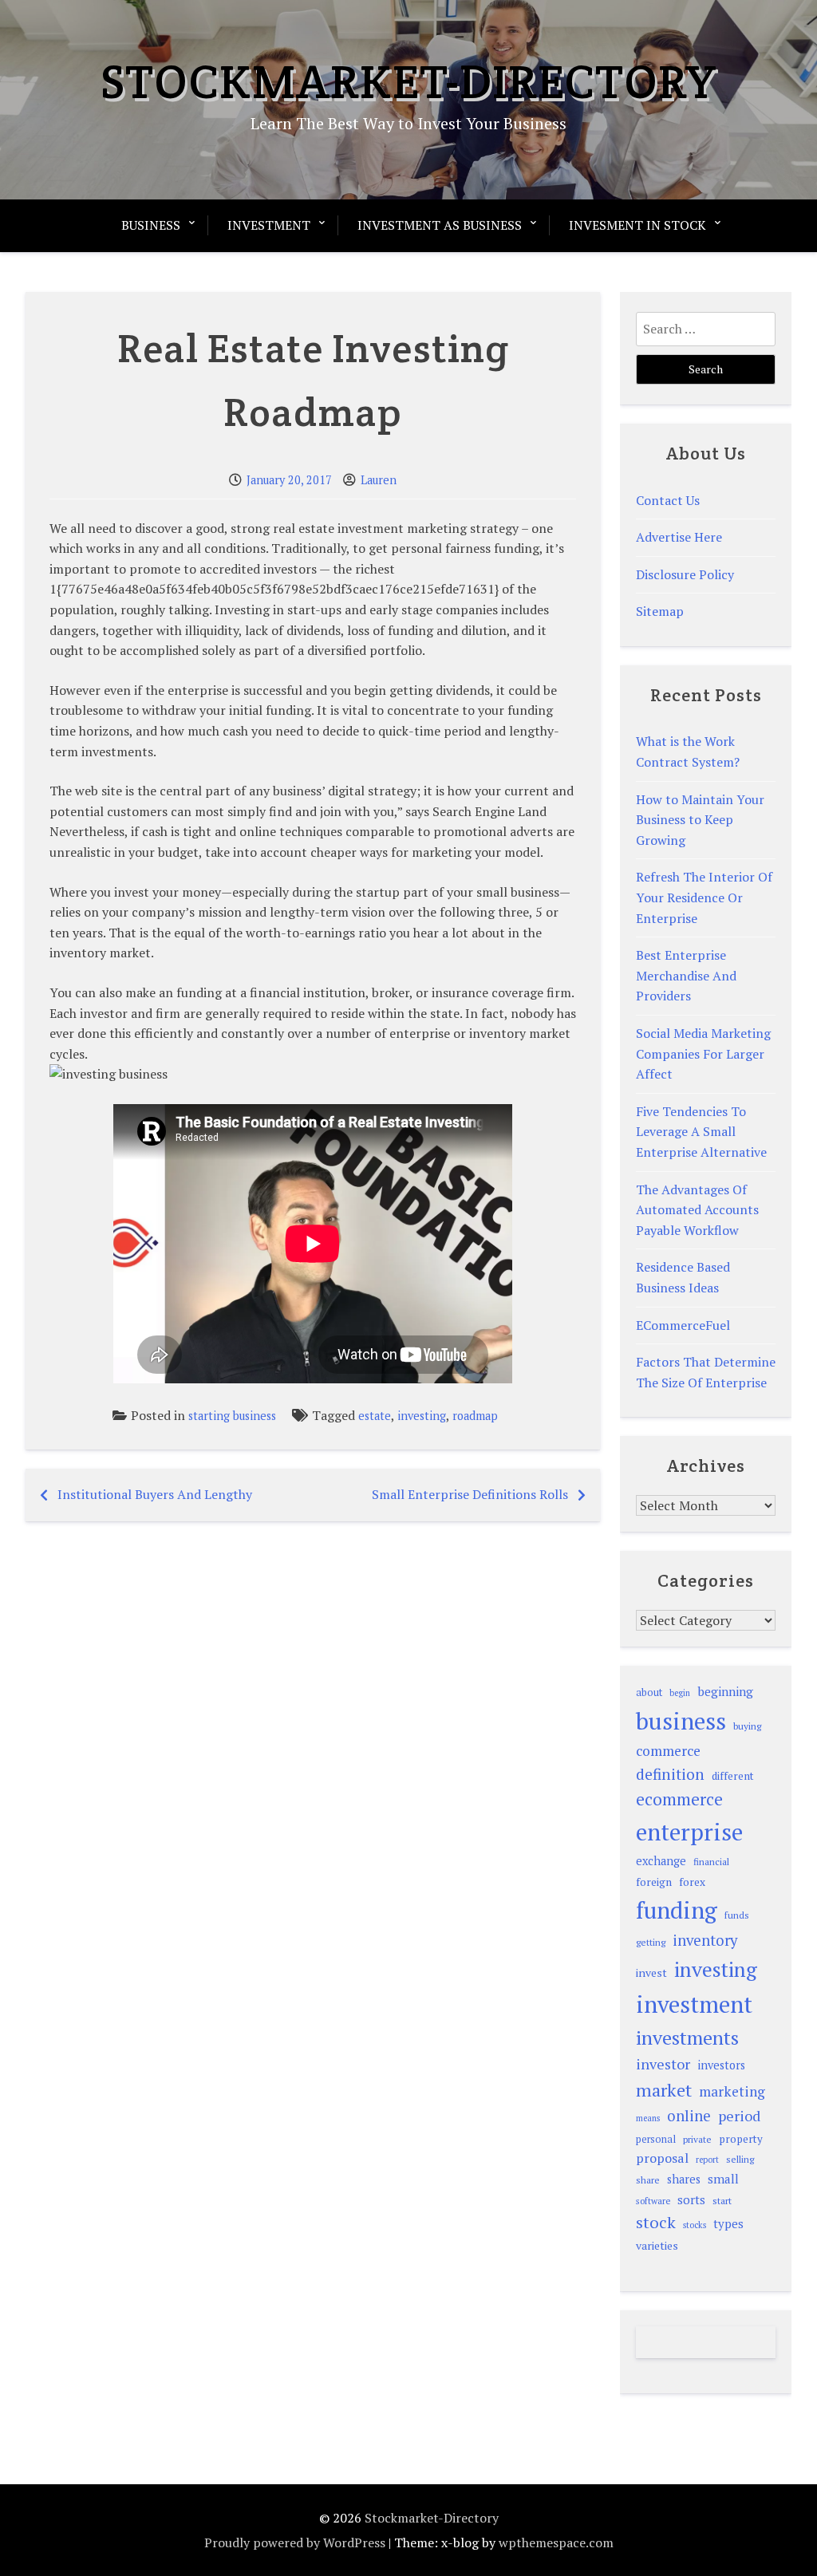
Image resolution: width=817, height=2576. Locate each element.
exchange (661, 1861)
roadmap (475, 1416)
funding (677, 1910)
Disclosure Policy (685, 574)
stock (656, 2222)
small (723, 2179)
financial (711, 1862)
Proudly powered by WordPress (295, 2542)
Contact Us (668, 500)
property (741, 2139)
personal (656, 2139)
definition (670, 1774)
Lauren (379, 480)
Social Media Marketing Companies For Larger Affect (703, 1053)
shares (684, 2179)
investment (694, 2004)
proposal (662, 2158)
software (653, 2201)
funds (737, 1915)
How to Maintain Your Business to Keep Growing (700, 820)
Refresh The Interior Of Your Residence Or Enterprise (704, 897)
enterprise (689, 1832)
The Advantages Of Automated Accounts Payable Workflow (697, 1210)
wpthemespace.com (556, 2542)
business (681, 1721)
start (722, 2200)
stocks (695, 2225)
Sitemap (660, 611)
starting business (232, 1416)
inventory (705, 1940)
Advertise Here (679, 537)
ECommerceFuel (683, 1325)
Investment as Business (440, 225)
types (728, 2223)
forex (692, 1882)
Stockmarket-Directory (409, 81)
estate (375, 1416)
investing (422, 1416)
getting (651, 1942)
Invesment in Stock (637, 225)
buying (747, 1726)
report (707, 2160)
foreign (654, 1882)
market (664, 2090)
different (733, 1776)
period (739, 2116)
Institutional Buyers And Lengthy (155, 1494)
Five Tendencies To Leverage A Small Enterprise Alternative (701, 1132)
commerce (668, 1751)
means (648, 2118)
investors (721, 2065)
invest (651, 1972)
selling (740, 2159)
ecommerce (679, 1799)
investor (663, 2064)
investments (687, 2038)
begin (680, 1693)
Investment (269, 225)
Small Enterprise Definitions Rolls (470, 1494)
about (649, 1692)
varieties (657, 2245)
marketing (732, 2091)
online (689, 2116)
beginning (725, 1691)
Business (151, 225)
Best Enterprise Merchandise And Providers (686, 975)
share (648, 2180)
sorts (691, 2199)
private (697, 2139)
